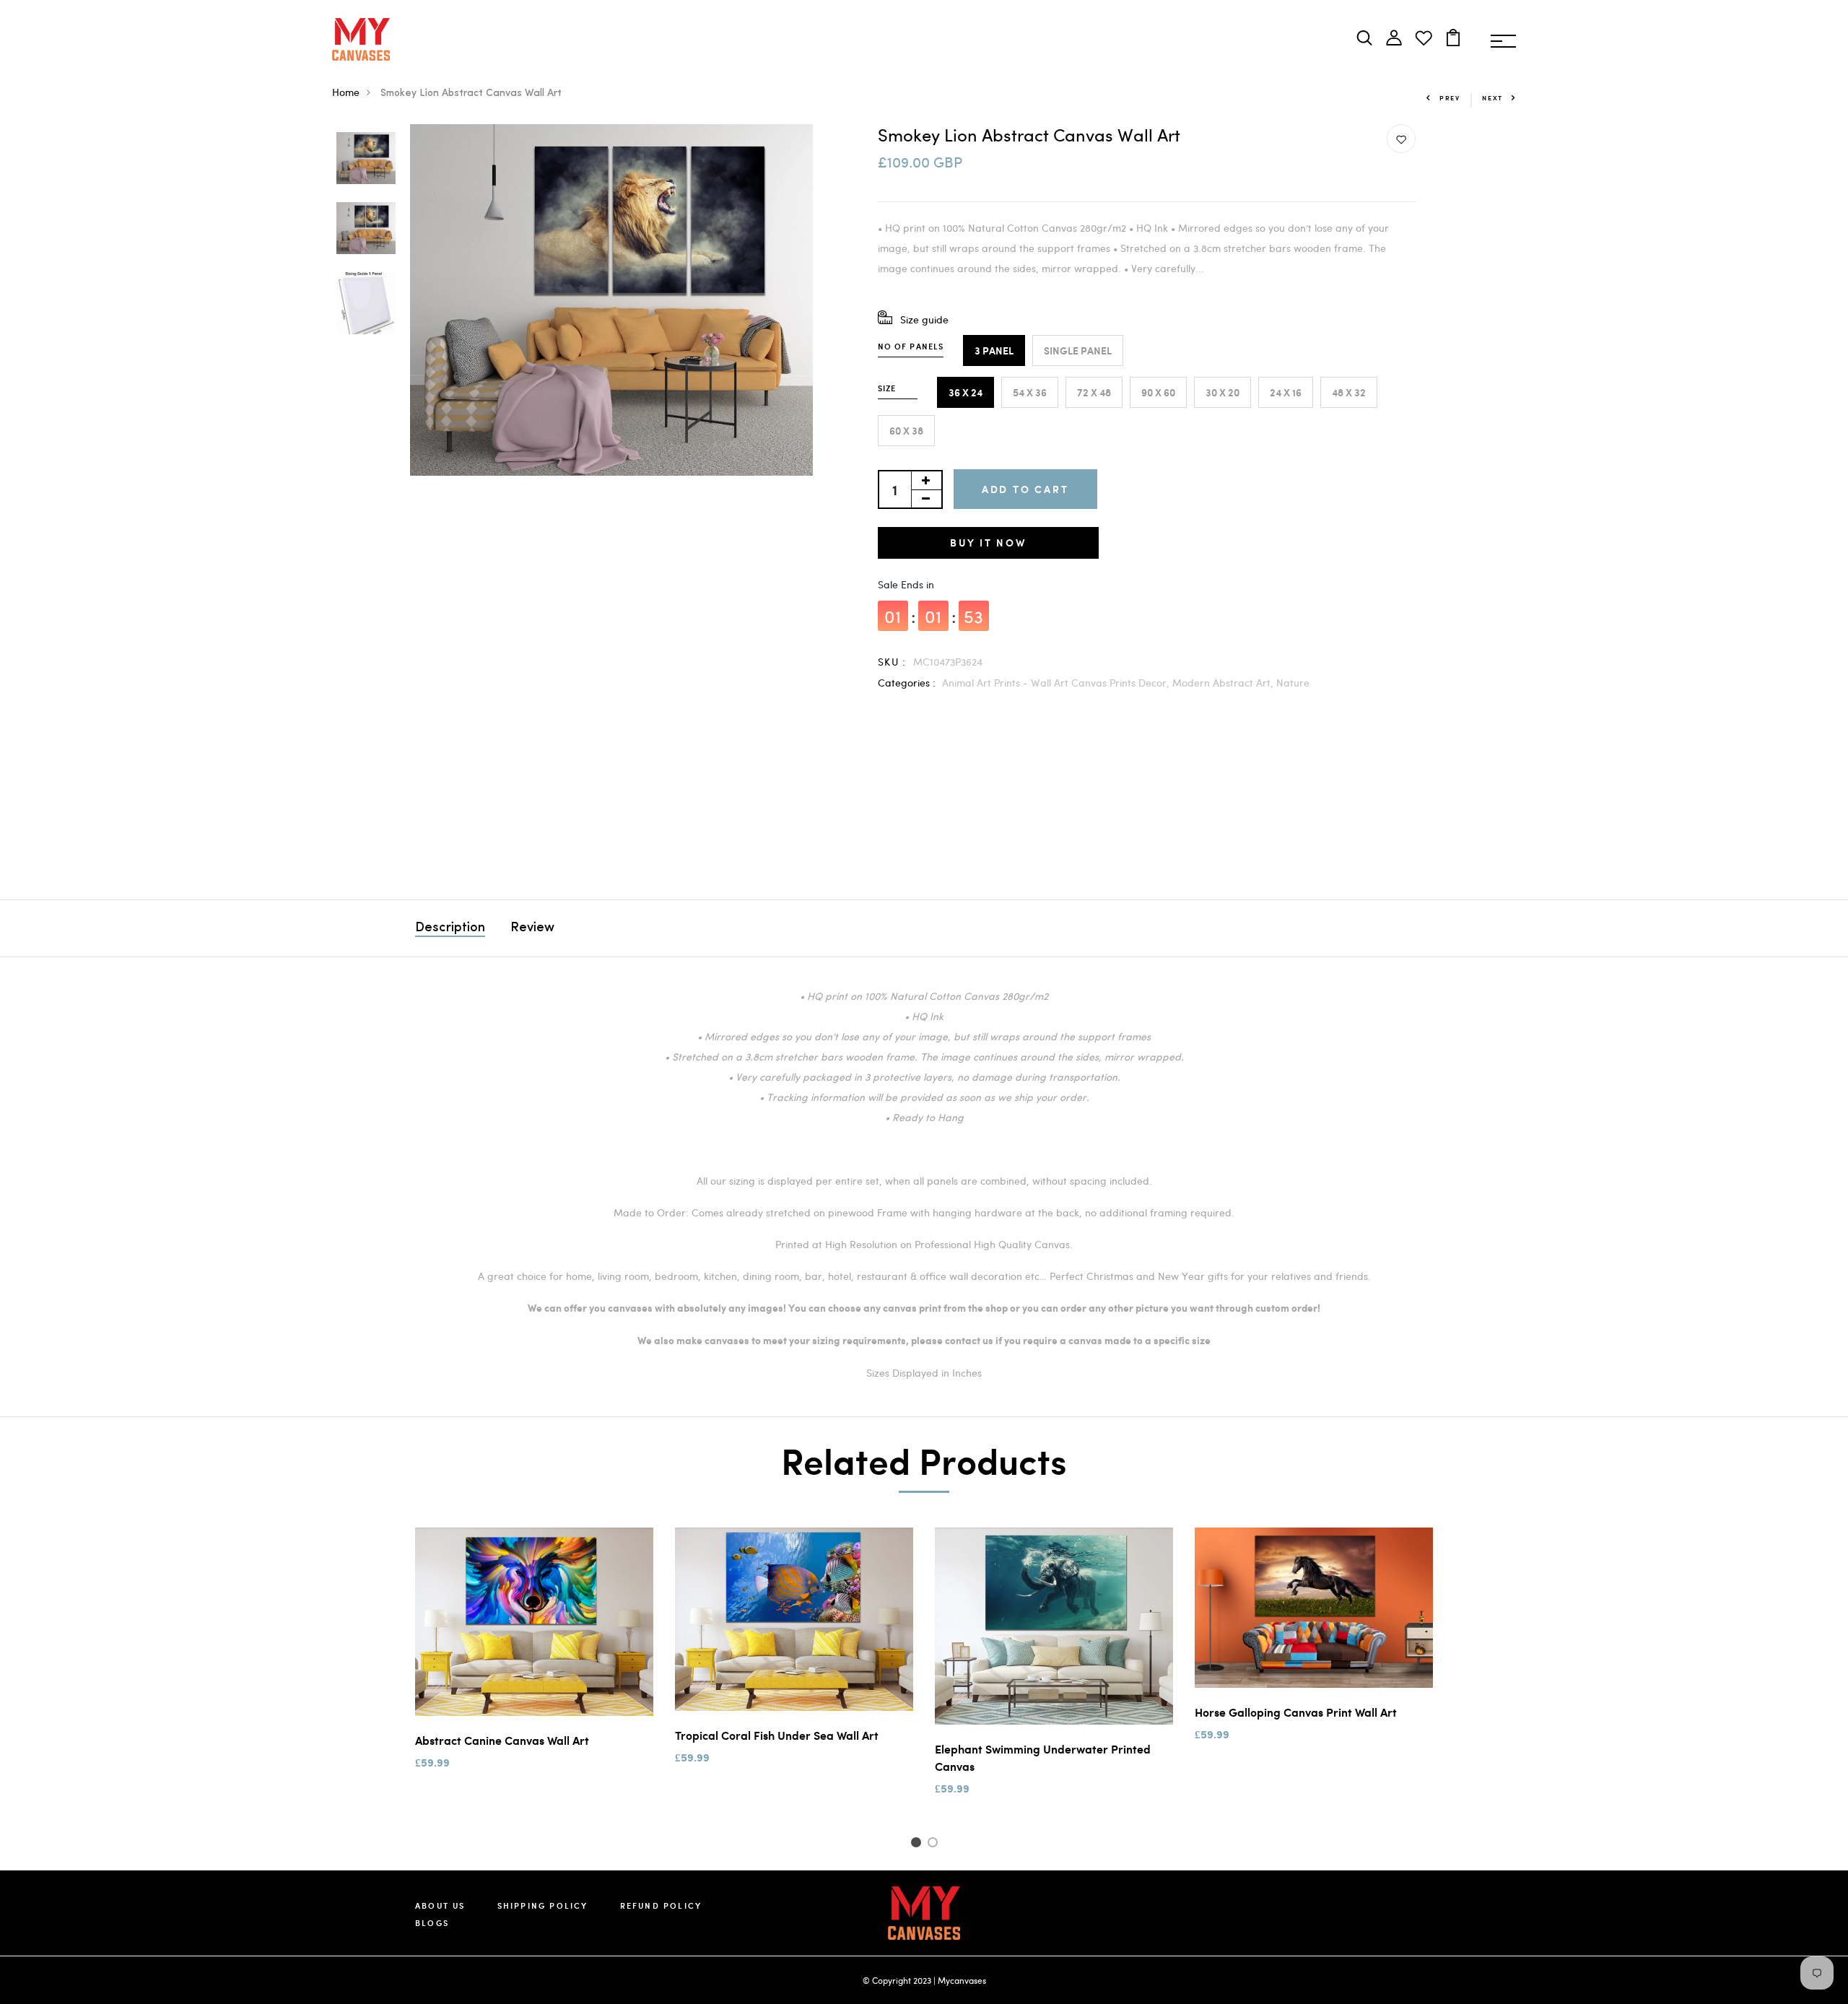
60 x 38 (906, 431)
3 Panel (994, 350)
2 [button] (935, 1844)
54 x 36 (1030, 392)
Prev (1450, 98)
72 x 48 (1094, 392)
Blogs (432, 1923)
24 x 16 (1286, 392)
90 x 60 (1158, 392)
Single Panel (1078, 350)
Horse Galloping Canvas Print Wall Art (1296, 1712)
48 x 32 (1349, 392)
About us (440, 1905)
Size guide (924, 319)
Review (532, 928)
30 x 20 (1222, 392)
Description (450, 928)
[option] (366, 159)
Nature (1293, 683)
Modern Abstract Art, (1224, 683)
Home (346, 92)
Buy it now (988, 543)
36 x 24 (966, 392)
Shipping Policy (543, 1905)
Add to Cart (1025, 489)
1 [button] (918, 1844)
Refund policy (661, 1905)
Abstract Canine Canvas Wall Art (502, 1740)
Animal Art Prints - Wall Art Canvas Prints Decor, (1057, 683)
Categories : (907, 683)
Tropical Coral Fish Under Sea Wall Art (777, 1735)
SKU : (892, 662)
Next (1492, 98)
